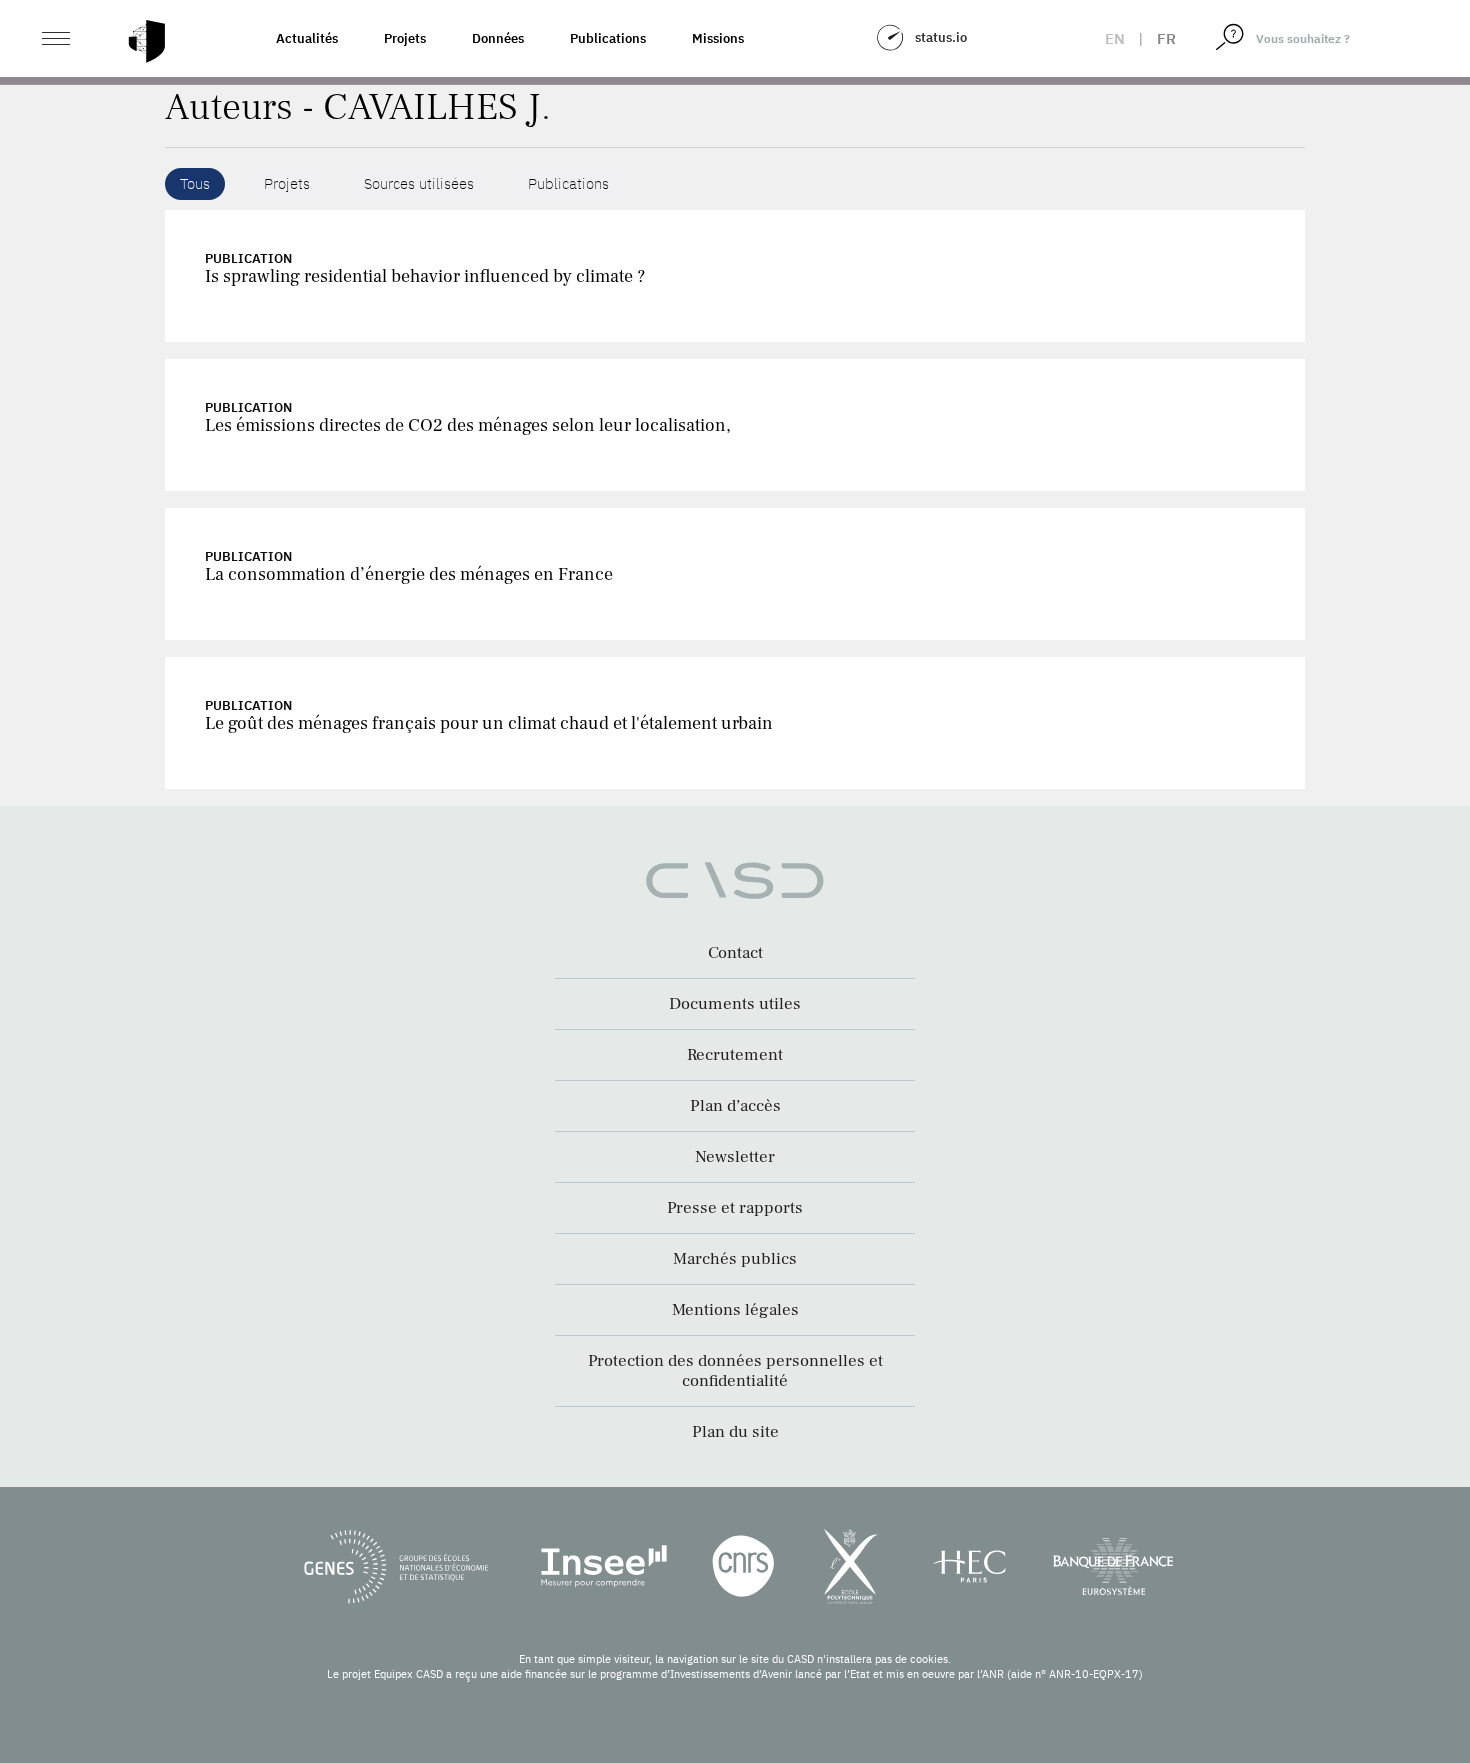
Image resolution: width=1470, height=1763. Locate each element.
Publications (608, 38)
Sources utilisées (419, 183)
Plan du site (735, 1432)
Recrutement (735, 1055)
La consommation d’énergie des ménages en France (409, 574)
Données (498, 38)
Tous (195, 183)
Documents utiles (735, 1004)
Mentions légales (735, 1310)
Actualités (307, 38)
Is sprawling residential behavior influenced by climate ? (425, 276)
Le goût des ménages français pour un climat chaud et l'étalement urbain (489, 723)
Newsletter (735, 1157)
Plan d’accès (735, 1106)
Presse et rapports (735, 1208)
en (1115, 38)
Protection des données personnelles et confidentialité (735, 1371)
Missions (718, 38)
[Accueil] (147, 41)
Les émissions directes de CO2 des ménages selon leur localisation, (468, 425)
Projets (405, 38)
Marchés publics (735, 1259)
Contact (735, 953)
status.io (941, 37)
